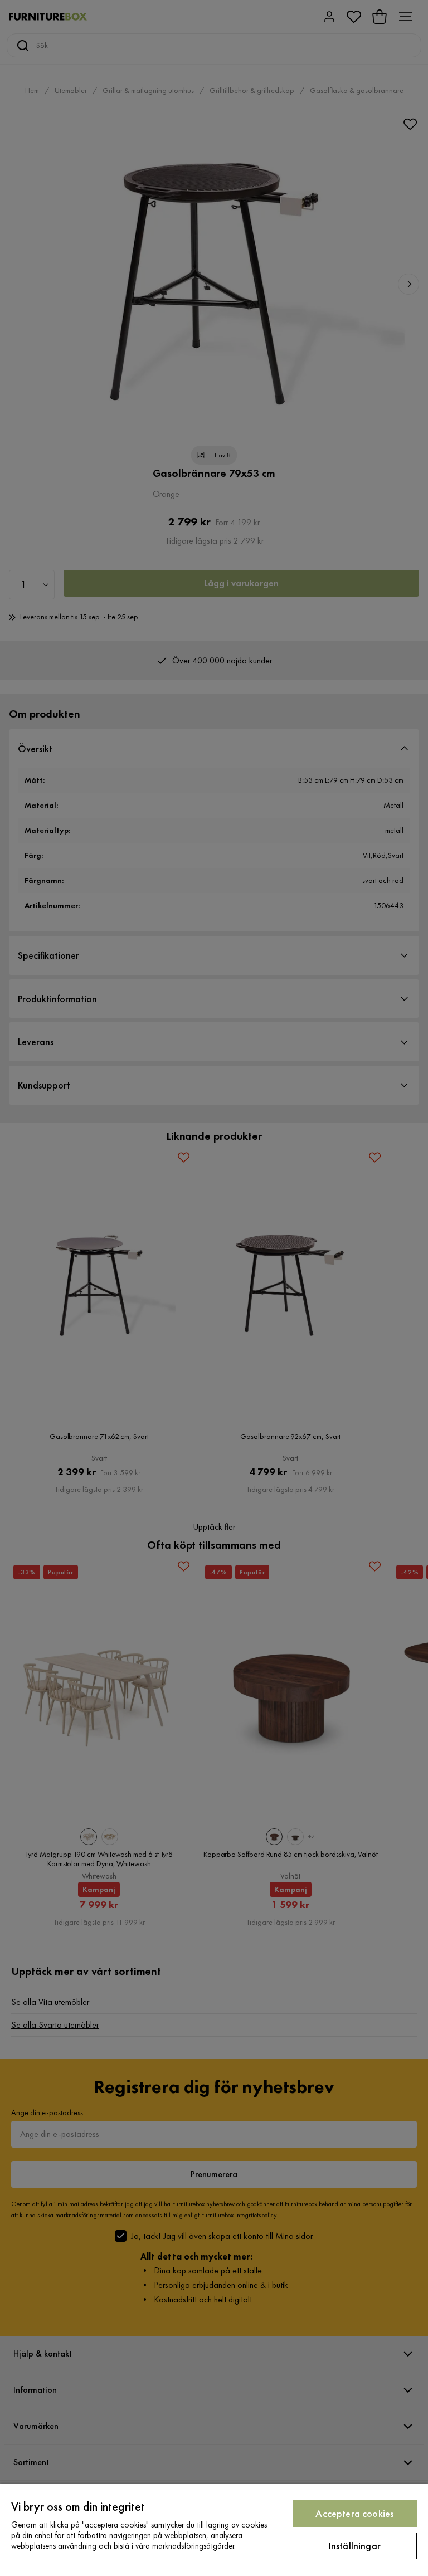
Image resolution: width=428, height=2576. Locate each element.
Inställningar (355, 2546)
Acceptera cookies (354, 2513)
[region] (214, 2530)
